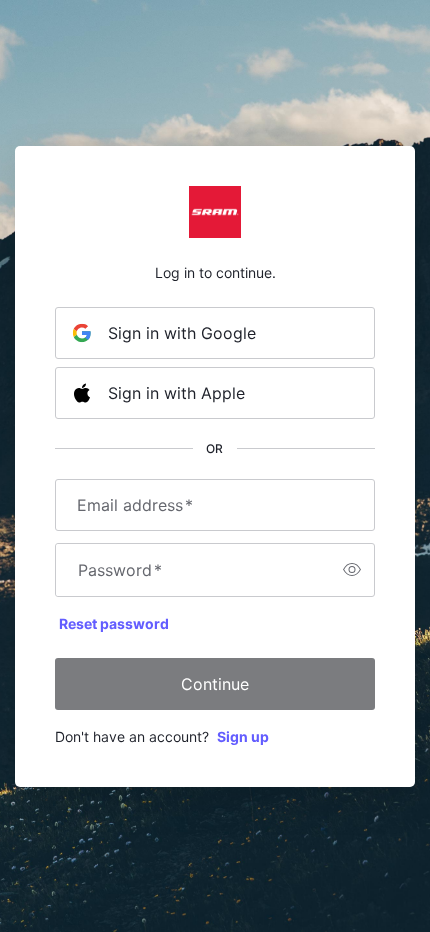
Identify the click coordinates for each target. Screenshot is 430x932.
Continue (215, 684)
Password (120, 570)
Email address (135, 505)
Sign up (243, 736)
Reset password (114, 623)
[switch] (352, 570)
